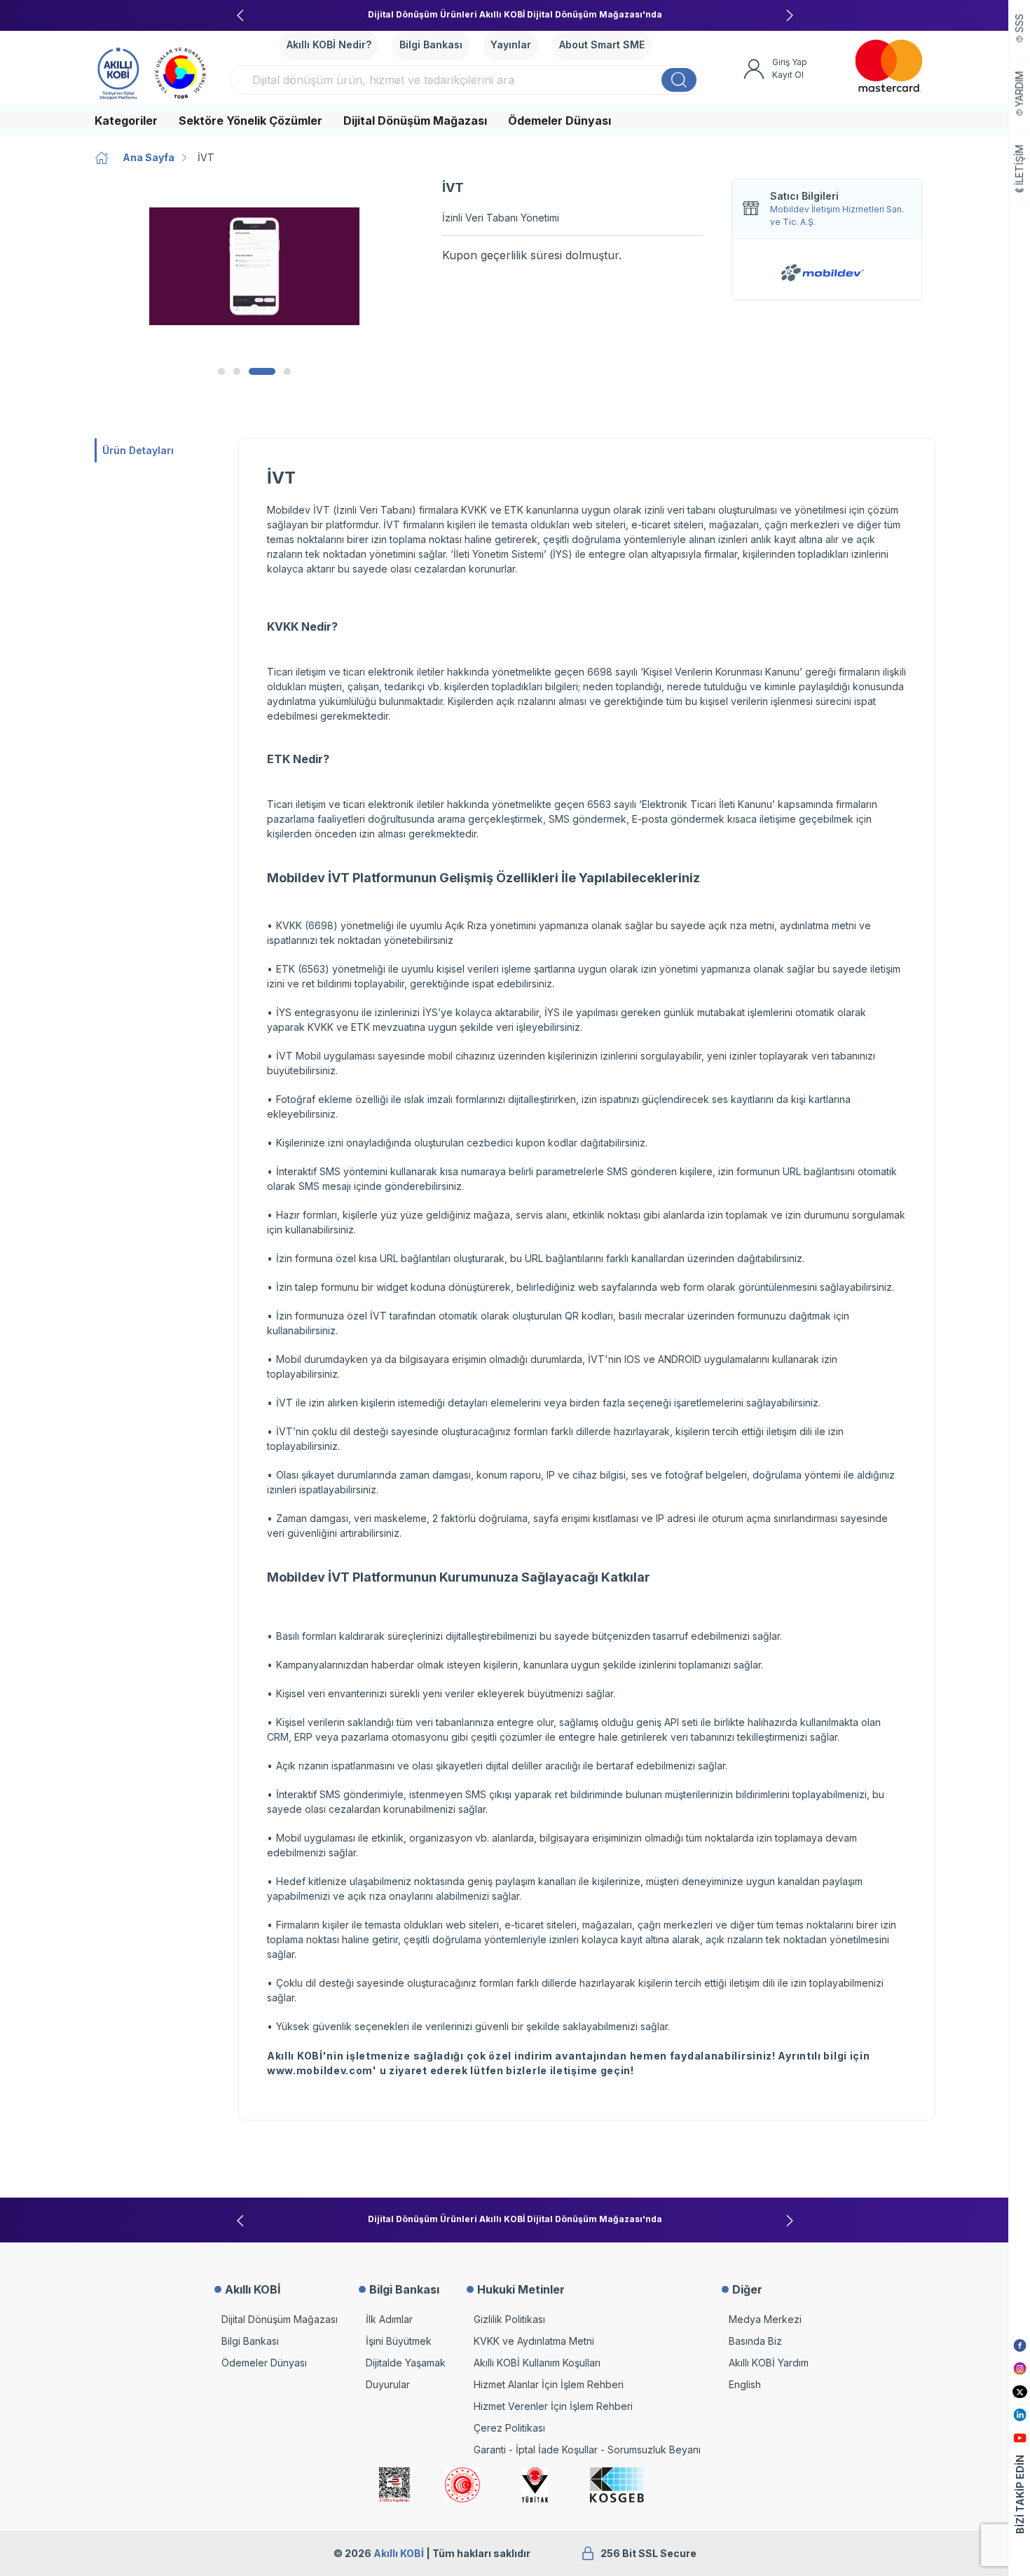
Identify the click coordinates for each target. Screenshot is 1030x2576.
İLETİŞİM (1020, 165)
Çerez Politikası (509, 2428)
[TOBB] (181, 71)
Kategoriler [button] (126, 121)
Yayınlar (511, 44)
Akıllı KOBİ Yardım (769, 2363)
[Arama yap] (679, 80)
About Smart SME (602, 44)
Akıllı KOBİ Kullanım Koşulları (537, 2363)
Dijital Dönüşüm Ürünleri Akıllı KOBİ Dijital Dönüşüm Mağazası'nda (515, 14)
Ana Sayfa (149, 157)
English (745, 2384)
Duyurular (388, 2384)
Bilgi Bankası (431, 44)
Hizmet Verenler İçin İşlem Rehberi (553, 2406)
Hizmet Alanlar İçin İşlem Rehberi (549, 2384)
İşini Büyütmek (399, 2341)
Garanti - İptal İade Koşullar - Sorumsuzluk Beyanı (587, 2450)
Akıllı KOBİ (399, 2553)
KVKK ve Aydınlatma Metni (534, 2341)
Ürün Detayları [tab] (138, 450)
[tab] (221, 371)
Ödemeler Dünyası (559, 121)
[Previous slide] (240, 15)
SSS (1020, 23)
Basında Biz (755, 2341)
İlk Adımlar (389, 2319)
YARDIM (1020, 89)
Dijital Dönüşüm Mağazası (415, 121)
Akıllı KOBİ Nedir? (329, 44)
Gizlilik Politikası (509, 2319)
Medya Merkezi (765, 2319)
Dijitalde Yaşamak (406, 2363)
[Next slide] (790, 15)
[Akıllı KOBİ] (118, 71)
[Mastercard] (889, 66)
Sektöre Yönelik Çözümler (250, 121)
